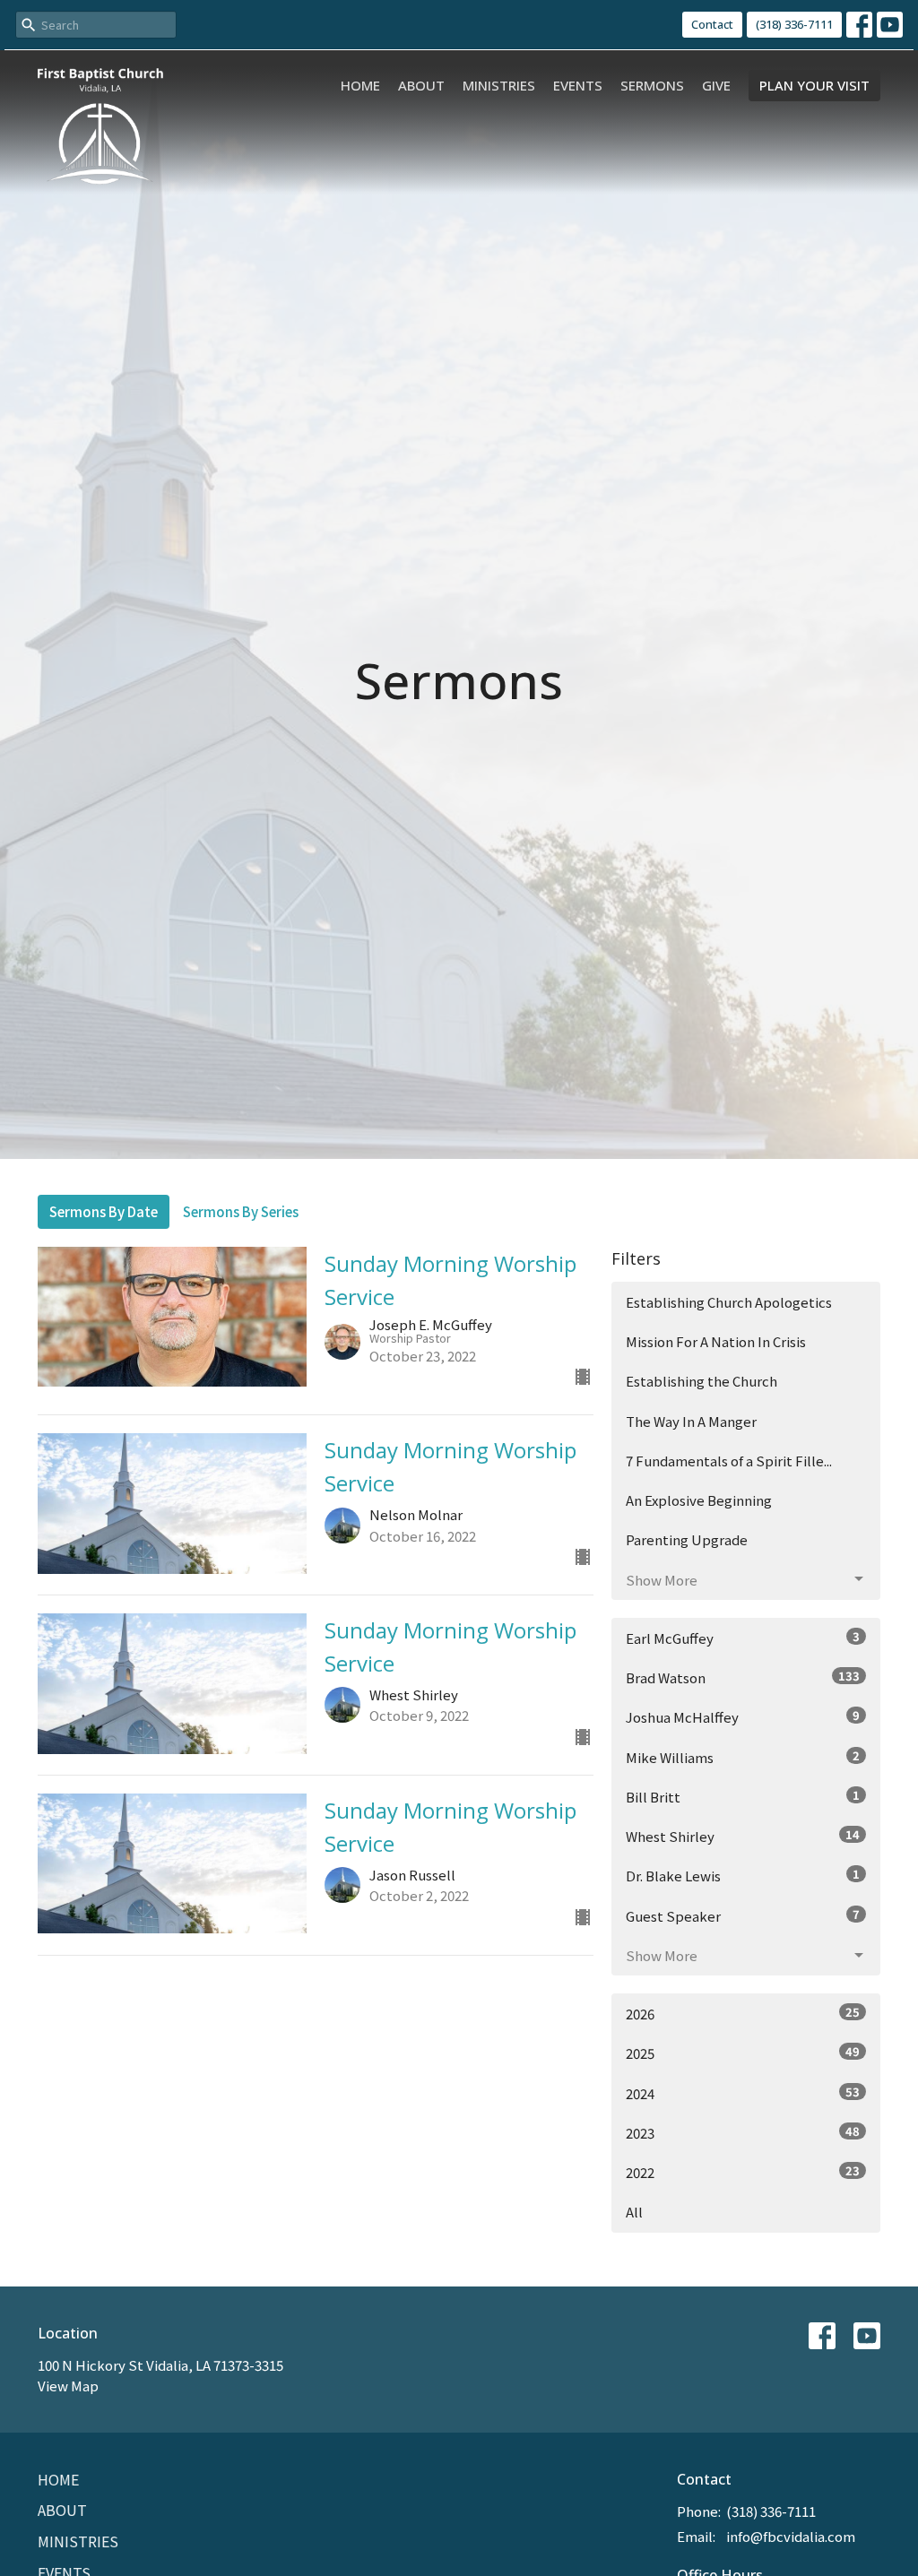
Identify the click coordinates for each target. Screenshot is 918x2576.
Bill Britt (743, 1796)
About (421, 85)
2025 (743, 2053)
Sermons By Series (241, 1211)
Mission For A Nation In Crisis (716, 1341)
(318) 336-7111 (794, 24)
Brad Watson (743, 1677)
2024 (743, 2093)
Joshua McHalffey (743, 1716)
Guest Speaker (743, 1915)
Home (360, 85)
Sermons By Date (104, 1211)
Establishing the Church (701, 1381)
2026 (743, 2013)
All (634, 2212)
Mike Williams (743, 1757)
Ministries (499, 85)
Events (578, 85)
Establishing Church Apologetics (729, 1302)
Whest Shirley (743, 1836)
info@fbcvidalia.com (791, 2536)
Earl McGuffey (743, 1638)
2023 (743, 2132)
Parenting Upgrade (687, 1539)
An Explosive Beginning (699, 1500)
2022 (743, 2172)
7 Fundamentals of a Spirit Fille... (729, 1461)
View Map (68, 2386)
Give (716, 85)
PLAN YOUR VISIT (814, 85)
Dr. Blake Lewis (743, 1875)
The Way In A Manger (691, 1421)
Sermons (652, 85)
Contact (712, 24)
